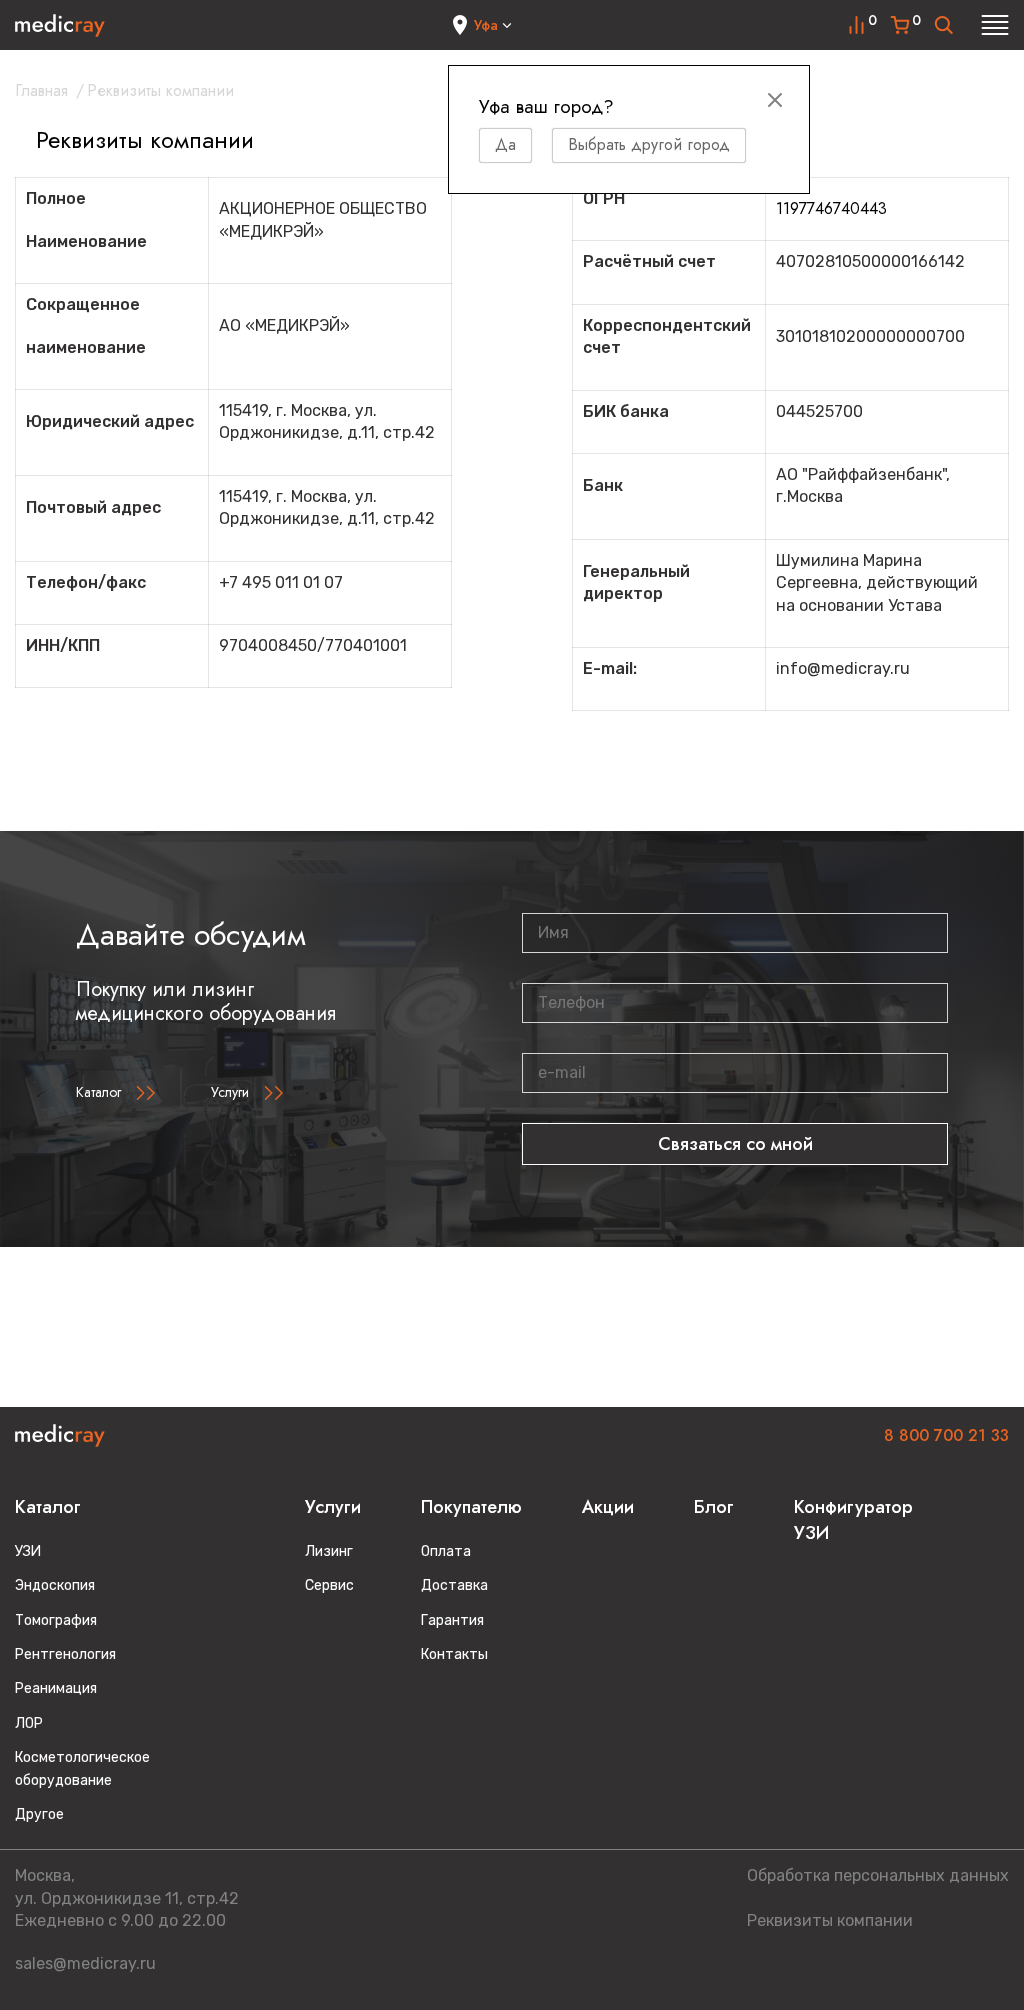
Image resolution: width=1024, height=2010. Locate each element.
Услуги (230, 1092)
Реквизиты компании (830, 1920)
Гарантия (452, 1620)
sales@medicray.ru (85, 1963)
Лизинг (329, 1551)
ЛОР (29, 1723)
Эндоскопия (55, 1585)
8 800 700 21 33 (946, 1435)
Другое (39, 1814)
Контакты (454, 1654)
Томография (56, 1620)
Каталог (98, 1092)
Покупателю (471, 1507)
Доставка (454, 1585)
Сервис (329, 1585)
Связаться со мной (735, 1144)
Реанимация (56, 1688)
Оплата (446, 1551)
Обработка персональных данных (878, 1875)
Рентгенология (65, 1654)
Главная (41, 90)
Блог (714, 1507)
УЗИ (28, 1551)
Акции (608, 1507)
